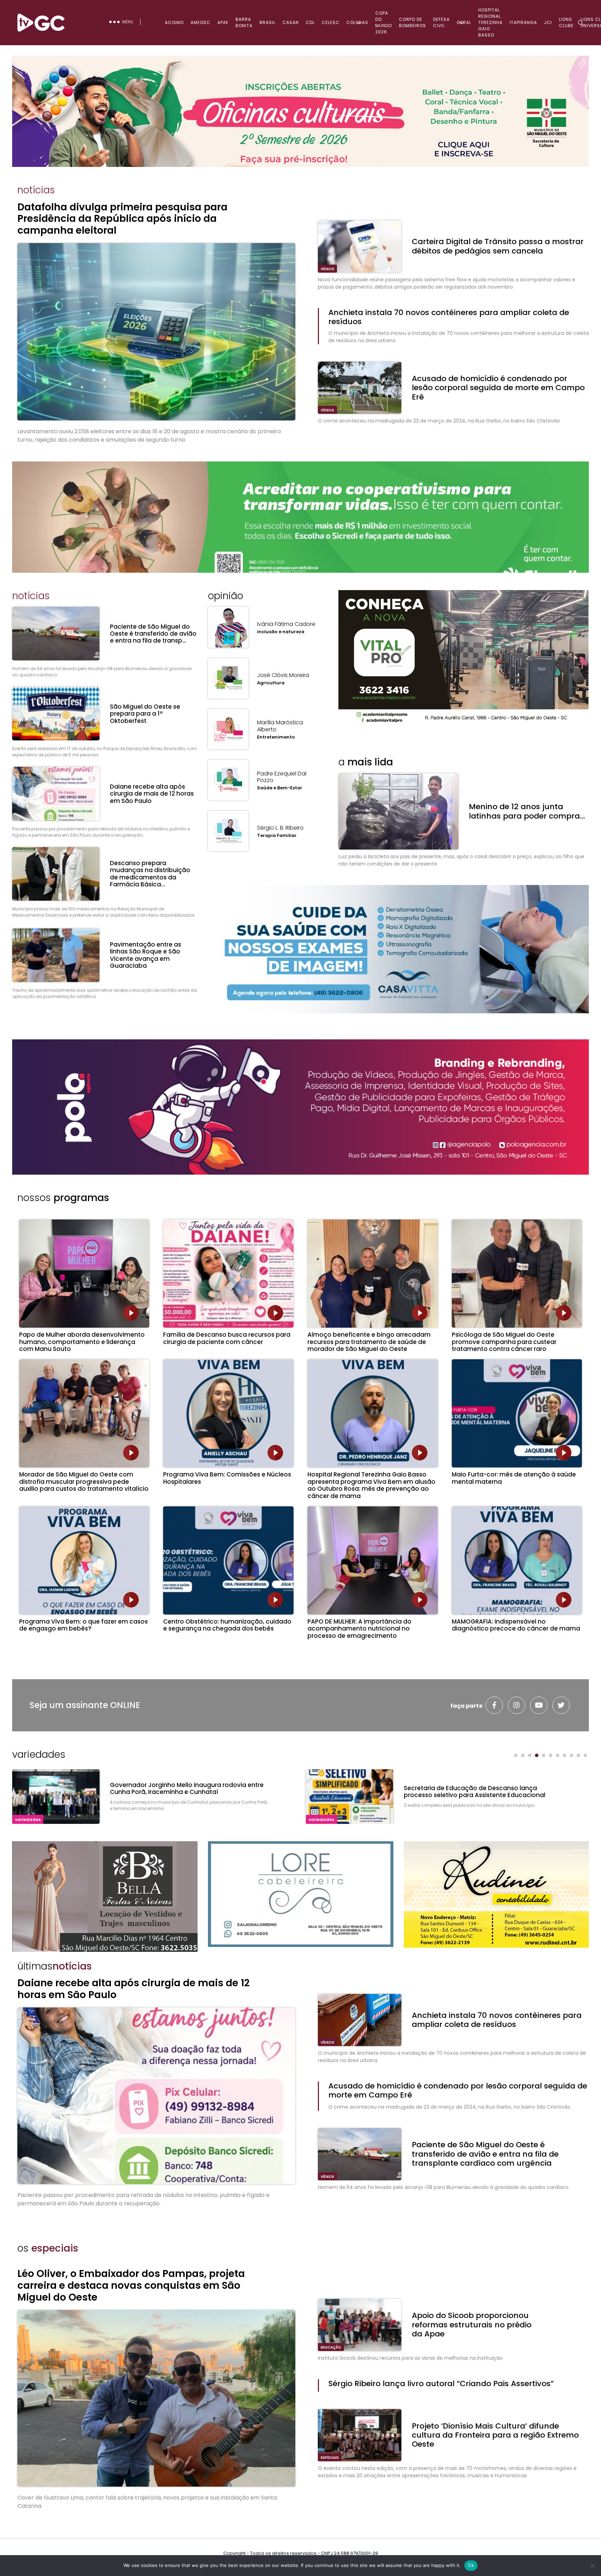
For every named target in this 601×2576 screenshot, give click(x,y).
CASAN (291, 22)
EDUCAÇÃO (331, 2347)
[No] (592, 2566)
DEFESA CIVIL (441, 22)
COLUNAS (357, 22)
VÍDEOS (327, 269)
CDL (310, 22)
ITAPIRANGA (523, 22)
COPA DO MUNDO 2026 (384, 22)
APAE (223, 22)
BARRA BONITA (244, 22)
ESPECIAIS (330, 2458)
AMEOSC (201, 22)
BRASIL (267, 22)
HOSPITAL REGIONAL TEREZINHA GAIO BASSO (490, 22)
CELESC (331, 22)
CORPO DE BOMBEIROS (412, 22)
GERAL (464, 22)
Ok (471, 2565)
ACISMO (174, 22)
